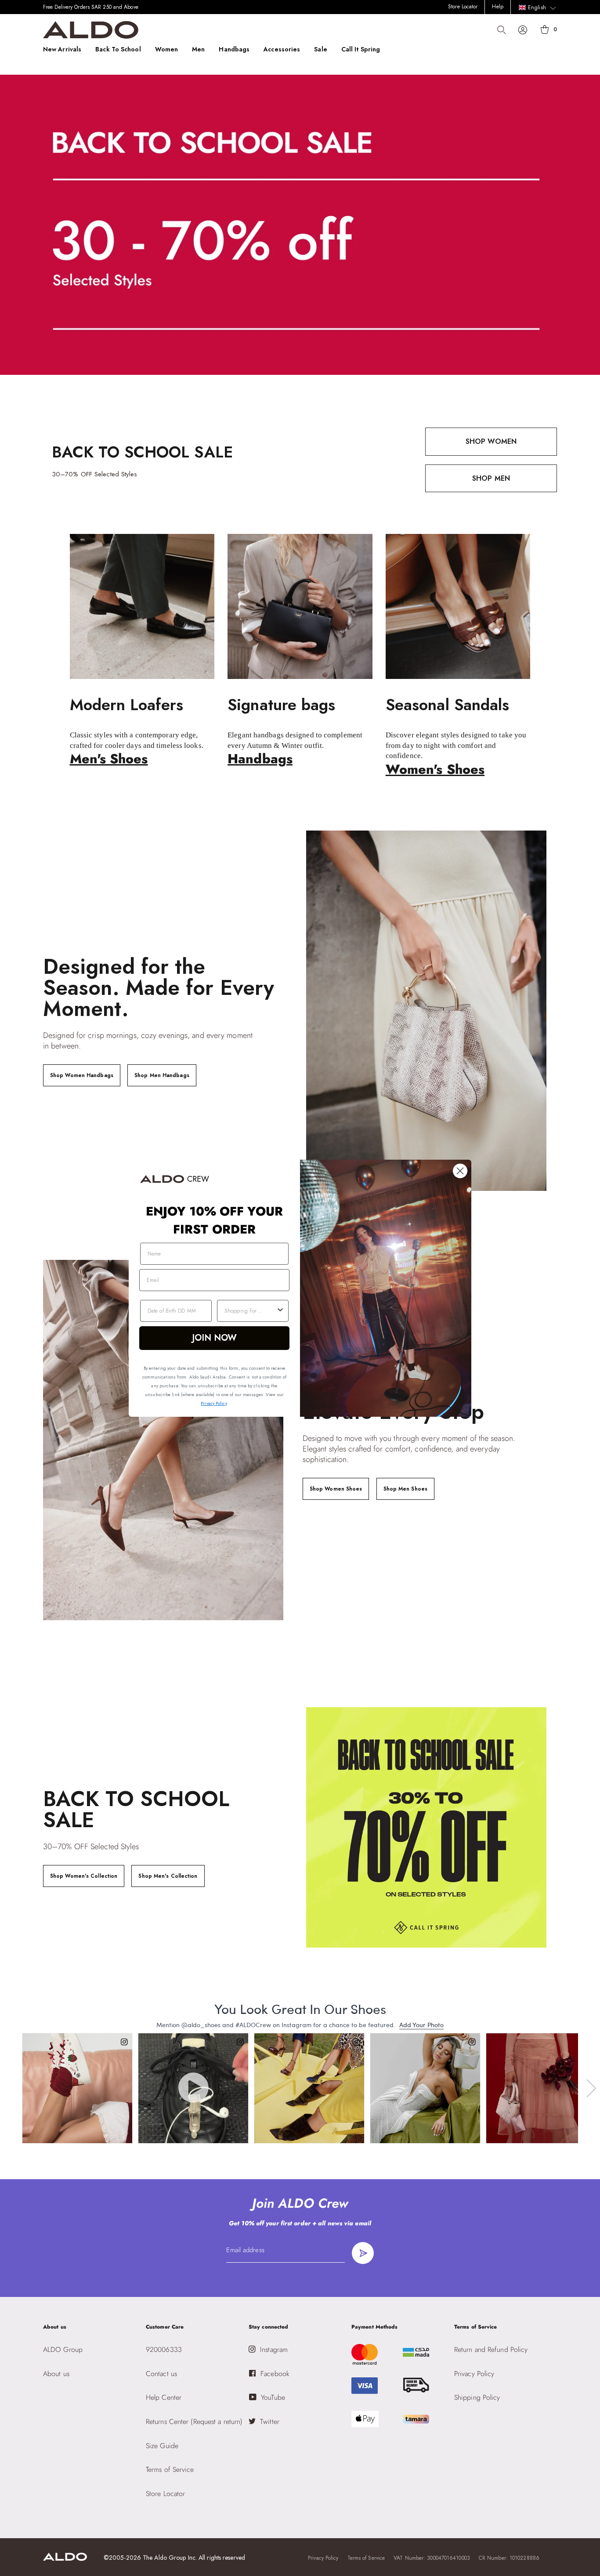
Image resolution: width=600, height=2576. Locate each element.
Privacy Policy (213, 1403)
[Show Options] (280, 1311)
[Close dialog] (460, 1171)
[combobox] (250, 1311)
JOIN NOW (215, 1338)
